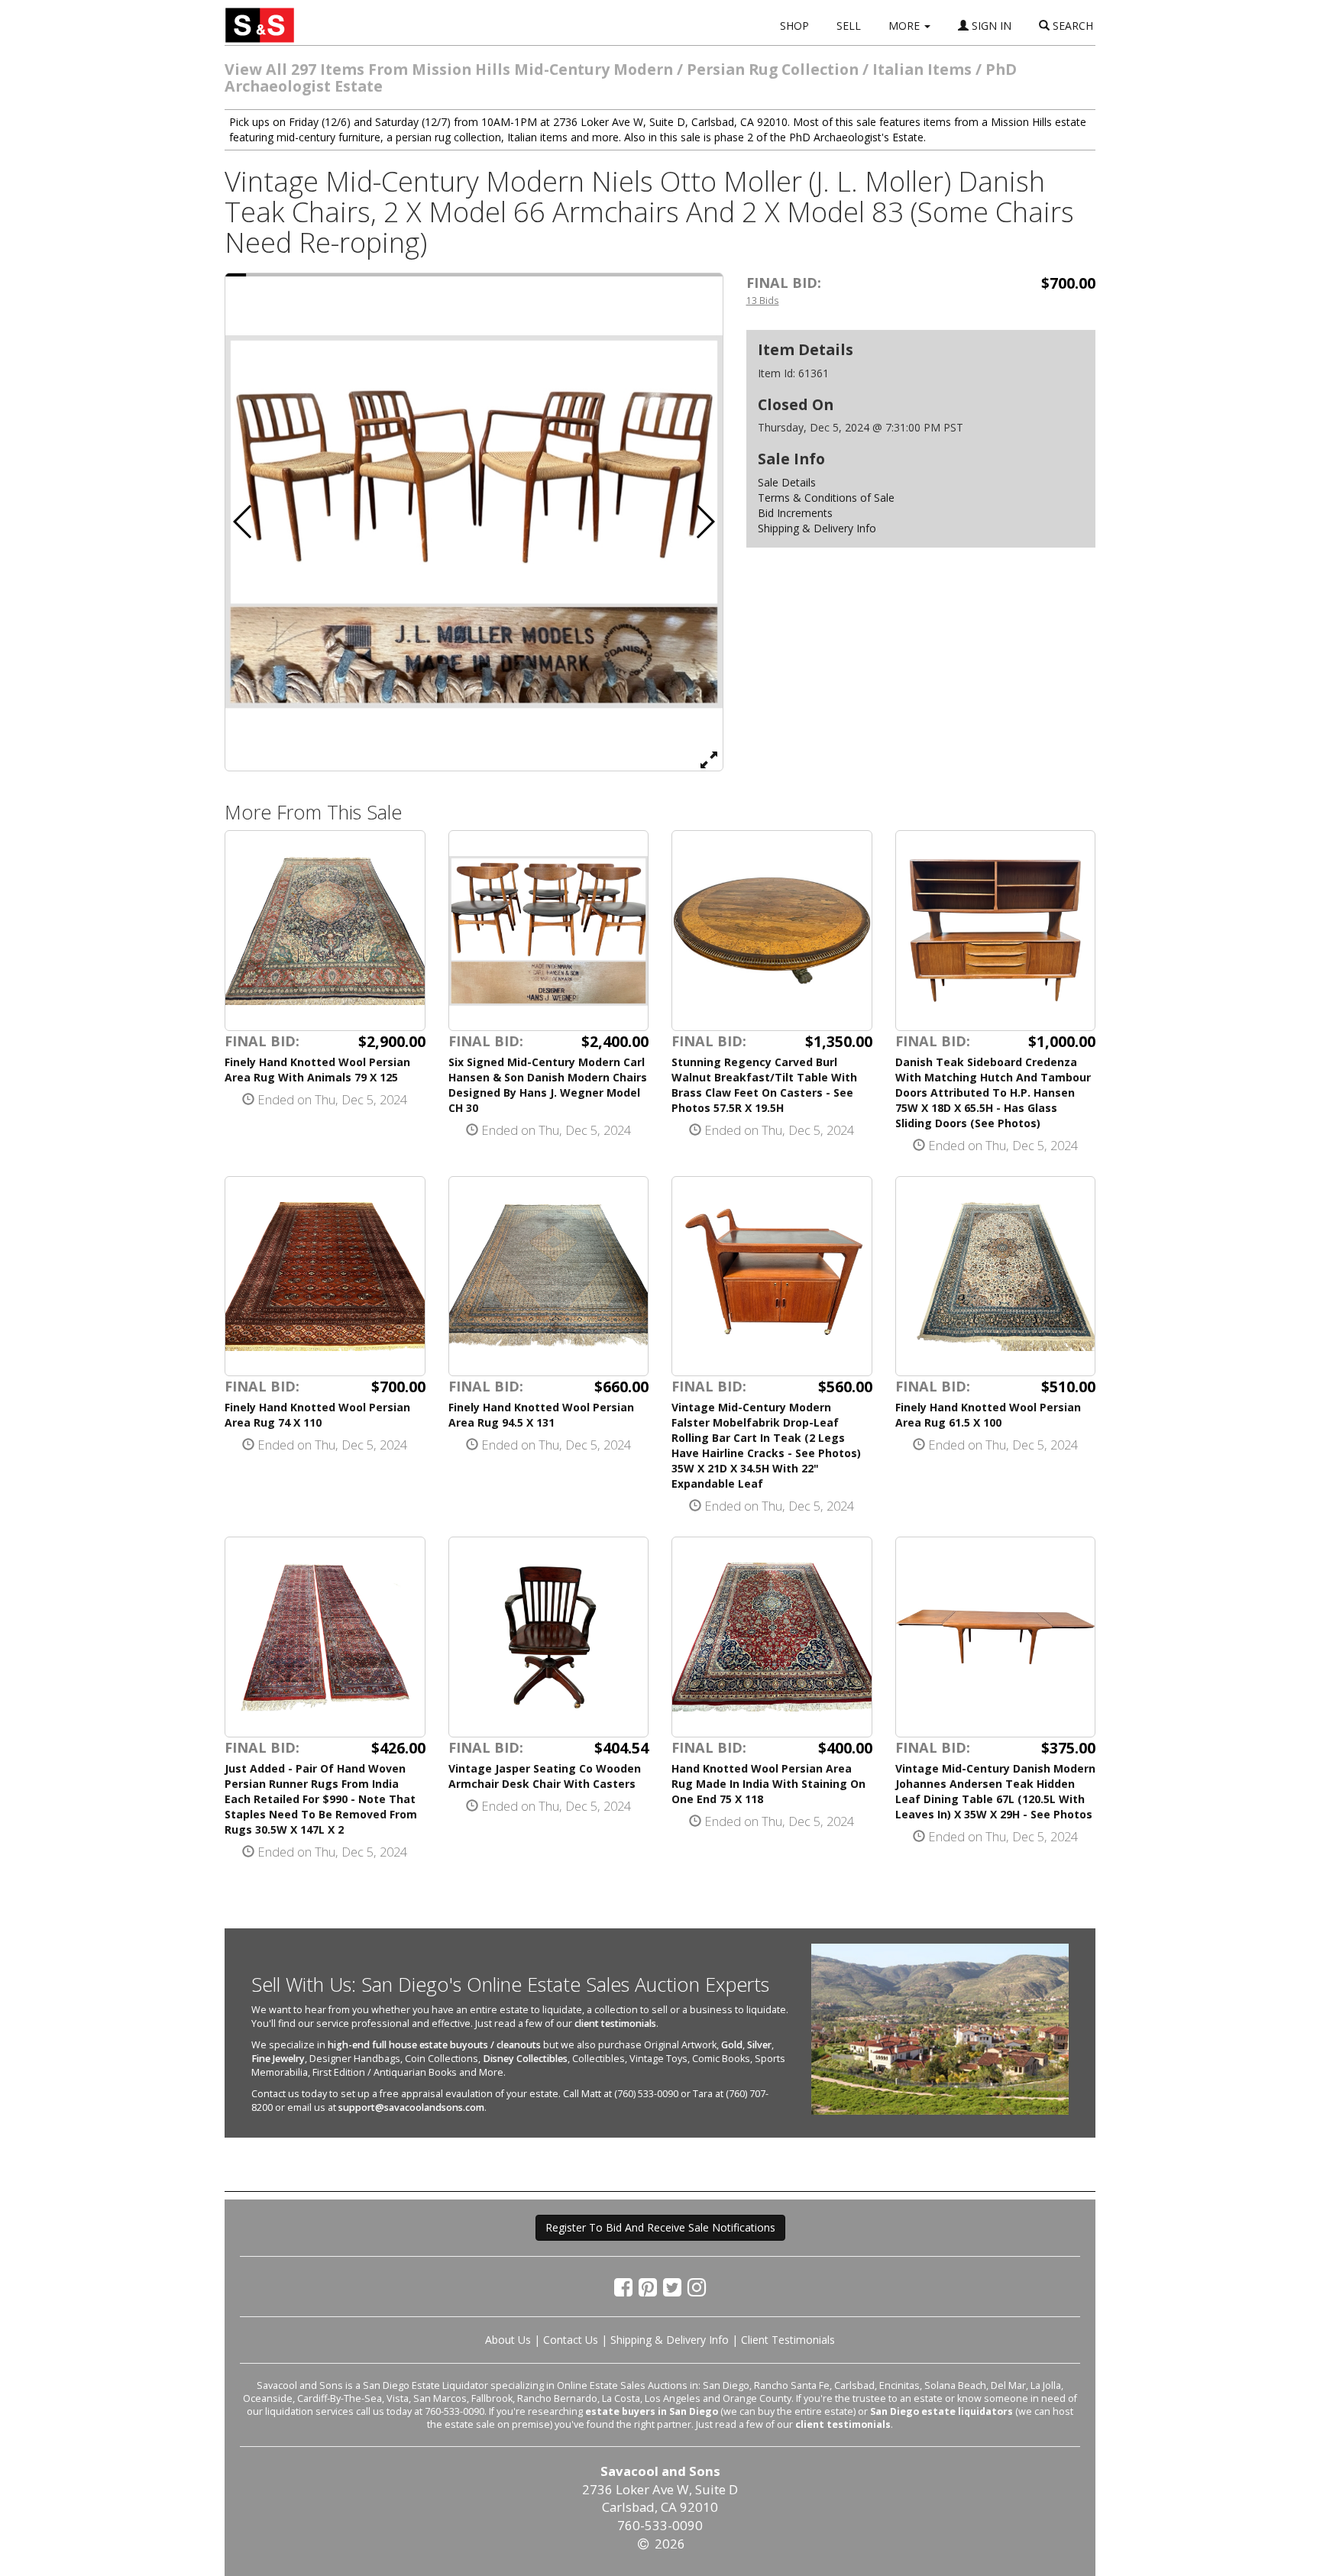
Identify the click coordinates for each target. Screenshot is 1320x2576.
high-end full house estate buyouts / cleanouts (434, 2045)
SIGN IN (990, 26)
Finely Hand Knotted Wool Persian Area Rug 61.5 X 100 (988, 1415)
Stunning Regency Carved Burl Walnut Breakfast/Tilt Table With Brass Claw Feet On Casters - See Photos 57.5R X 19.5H (764, 1085)
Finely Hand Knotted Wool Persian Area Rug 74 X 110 (317, 1415)
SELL (849, 26)
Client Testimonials (788, 2340)
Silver (759, 2045)
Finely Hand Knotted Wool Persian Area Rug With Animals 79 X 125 (317, 1070)
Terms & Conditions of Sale (826, 498)
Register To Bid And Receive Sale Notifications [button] (660, 2227)
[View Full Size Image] (709, 759)
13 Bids (763, 300)
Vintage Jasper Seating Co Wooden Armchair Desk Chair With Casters (545, 1776)
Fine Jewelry (278, 2059)
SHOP (794, 26)
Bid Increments (795, 513)
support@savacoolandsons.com (411, 2107)
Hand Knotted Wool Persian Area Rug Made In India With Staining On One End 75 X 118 (768, 1784)
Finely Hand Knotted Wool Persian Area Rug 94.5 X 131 (541, 1415)
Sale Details (787, 482)
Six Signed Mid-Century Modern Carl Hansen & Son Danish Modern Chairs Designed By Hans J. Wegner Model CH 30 (548, 1085)
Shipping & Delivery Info (817, 528)
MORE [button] (906, 26)
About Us (508, 2340)
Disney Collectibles (525, 2059)
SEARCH (1071, 26)
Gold (732, 2045)
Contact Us (571, 2340)
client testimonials (615, 2023)
